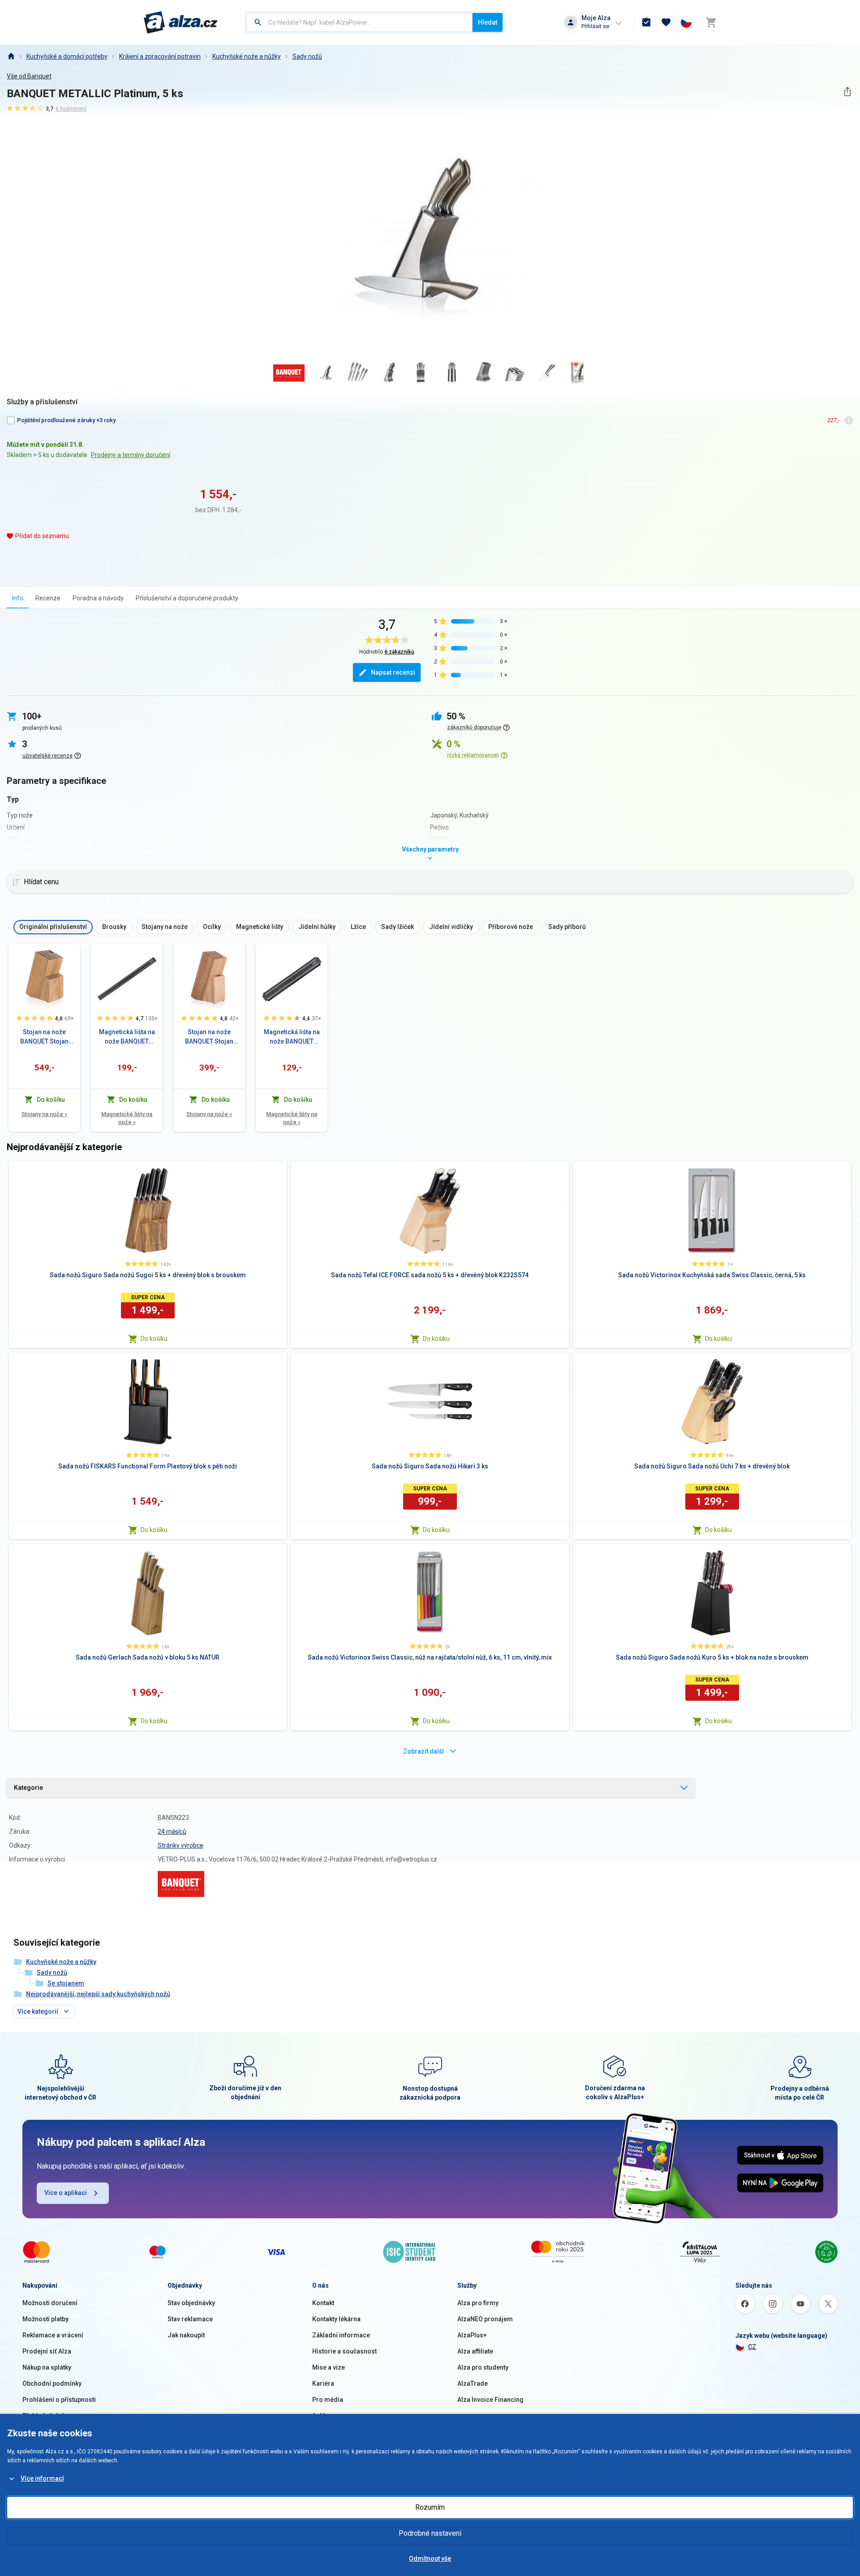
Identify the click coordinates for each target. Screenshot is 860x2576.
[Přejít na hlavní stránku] (181, 22)
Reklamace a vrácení (53, 2335)
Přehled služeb (44, 2416)
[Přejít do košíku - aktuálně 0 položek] (711, 22)
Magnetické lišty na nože (127, 1118)
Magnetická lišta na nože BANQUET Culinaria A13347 (292, 1037)
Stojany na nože (44, 1114)
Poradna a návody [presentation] (98, 598)
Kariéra (323, 2383)
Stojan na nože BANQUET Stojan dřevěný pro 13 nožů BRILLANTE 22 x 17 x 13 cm (44, 1037)
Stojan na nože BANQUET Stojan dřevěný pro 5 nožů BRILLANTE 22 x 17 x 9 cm (209, 1037)
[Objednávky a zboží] (646, 22)
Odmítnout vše (430, 2559)
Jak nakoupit (186, 2335)
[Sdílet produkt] (847, 92)
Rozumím (430, 2507)
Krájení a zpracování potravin (160, 56)
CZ (752, 2347)
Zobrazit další (424, 1751)
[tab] (18, 598)
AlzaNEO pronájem (485, 2319)
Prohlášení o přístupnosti (59, 2400)
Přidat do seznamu (42, 536)
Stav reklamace (190, 2319)
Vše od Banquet (29, 76)
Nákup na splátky (47, 2367)
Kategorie (28, 1788)
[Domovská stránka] (11, 56)
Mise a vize (329, 2367)
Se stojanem (66, 1983)
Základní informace (341, 2335)
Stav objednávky (191, 2303)
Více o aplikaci (66, 2193)
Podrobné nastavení (430, 2533)
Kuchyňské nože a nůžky (247, 56)
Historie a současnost (344, 2351)
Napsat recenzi (393, 672)
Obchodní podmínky (52, 2383)
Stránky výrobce (181, 1845)
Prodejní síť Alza (47, 2351)
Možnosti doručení (50, 2303)
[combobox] (359, 22)
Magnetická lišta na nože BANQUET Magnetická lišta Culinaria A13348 (127, 1037)
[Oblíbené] (666, 22)
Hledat (488, 22)
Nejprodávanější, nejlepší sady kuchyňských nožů (98, 1994)
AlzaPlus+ (472, 2335)
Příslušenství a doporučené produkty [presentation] (187, 598)
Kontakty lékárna (336, 2319)
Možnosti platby (45, 2319)
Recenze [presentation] (48, 598)
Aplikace (325, 2416)
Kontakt (323, 2303)
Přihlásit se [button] (595, 26)
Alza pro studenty (483, 2367)
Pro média (328, 2400)
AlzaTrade (473, 2383)
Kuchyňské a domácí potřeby (67, 56)
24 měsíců (172, 1831)
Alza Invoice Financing (490, 2400)
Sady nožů (307, 56)
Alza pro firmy (478, 2303)
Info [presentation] (18, 598)
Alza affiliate (475, 2351)
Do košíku (154, 1339)
